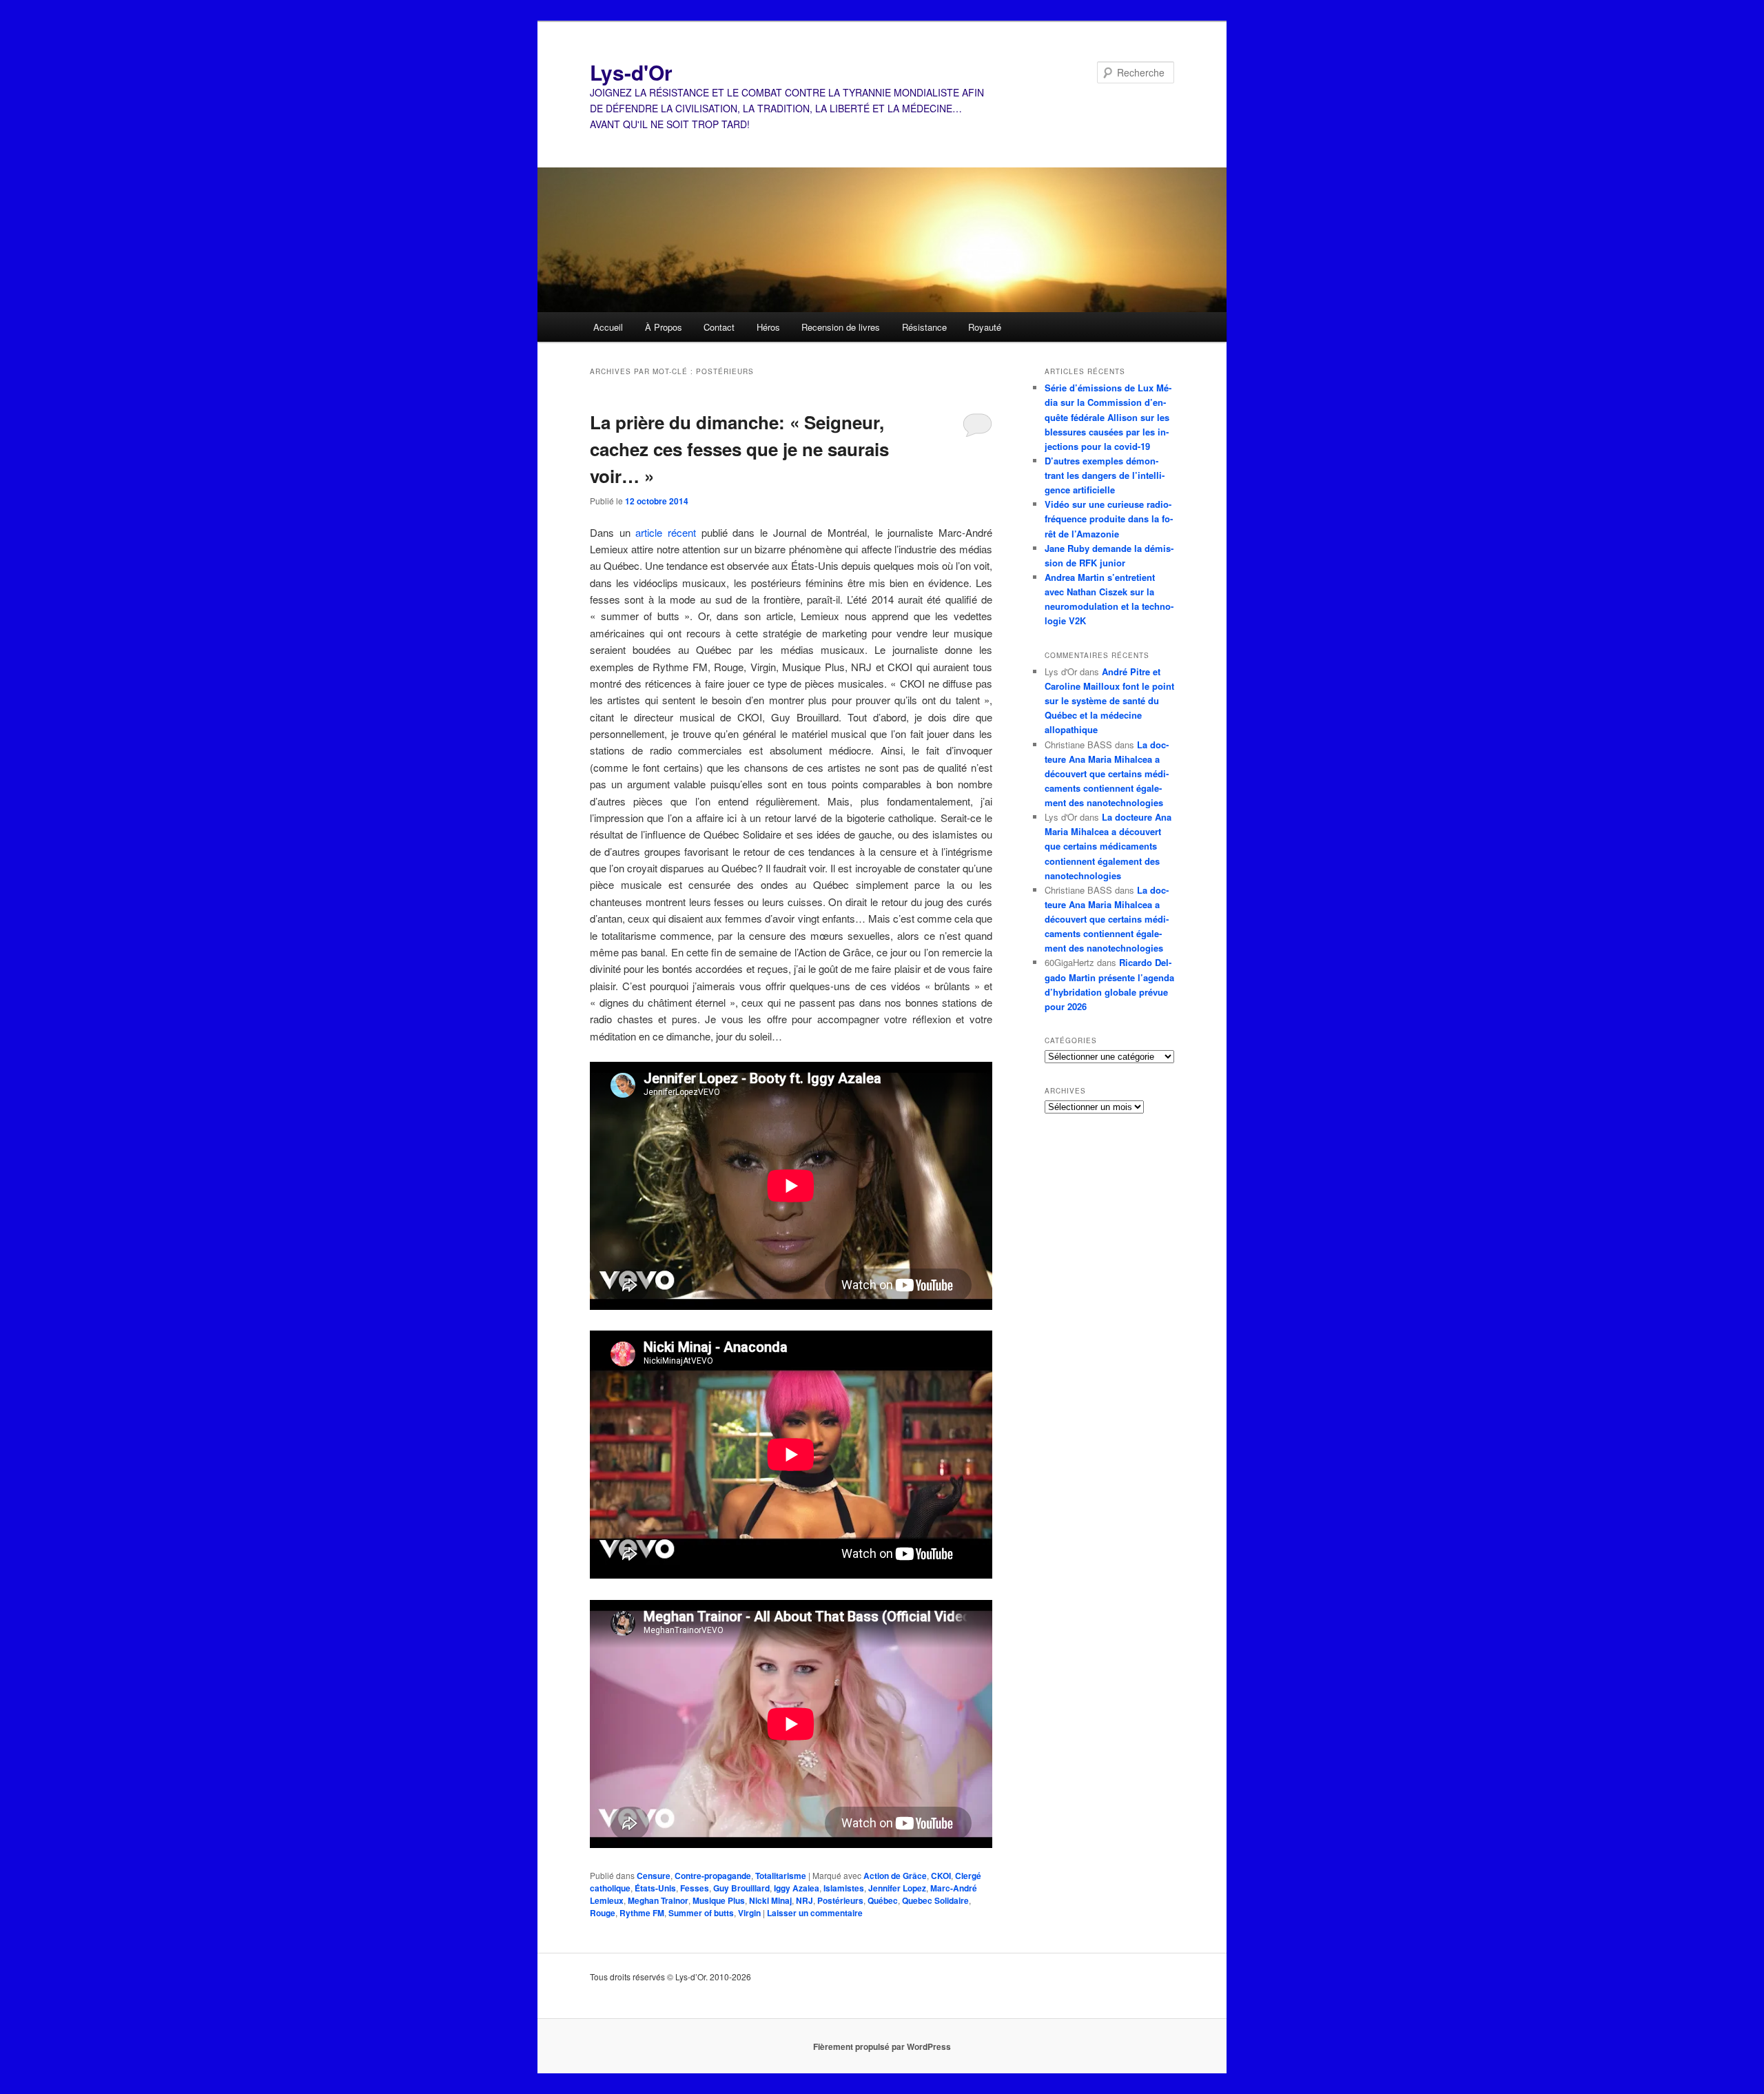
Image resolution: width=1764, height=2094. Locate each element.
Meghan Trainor (658, 1900)
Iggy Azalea (797, 1888)
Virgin (749, 1913)
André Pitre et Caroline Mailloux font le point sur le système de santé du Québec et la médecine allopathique (1109, 701)
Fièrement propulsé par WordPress (882, 2046)
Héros (768, 327)
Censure (654, 1876)
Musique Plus (719, 1900)
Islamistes (844, 1888)
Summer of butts (701, 1913)
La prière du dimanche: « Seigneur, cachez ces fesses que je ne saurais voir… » (739, 449)
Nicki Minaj (770, 1900)
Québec (883, 1900)
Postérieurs (840, 1900)
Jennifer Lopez (897, 1888)
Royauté (985, 327)
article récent (666, 532)
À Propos (664, 327)
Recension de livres (841, 327)
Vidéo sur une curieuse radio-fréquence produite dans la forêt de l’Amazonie (1109, 519)
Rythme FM (642, 1913)
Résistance (924, 327)
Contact (719, 327)
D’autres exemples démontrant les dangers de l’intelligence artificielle (1105, 475)
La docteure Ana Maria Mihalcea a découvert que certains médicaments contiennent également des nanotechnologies (1107, 774)
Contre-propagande (713, 1876)
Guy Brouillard (741, 1888)
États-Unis (655, 1888)
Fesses (695, 1888)
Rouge (603, 1913)
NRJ (804, 1900)
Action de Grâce (895, 1876)
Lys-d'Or (631, 72)
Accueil (608, 327)
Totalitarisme (781, 1876)
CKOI (941, 1876)
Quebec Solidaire (935, 1900)
